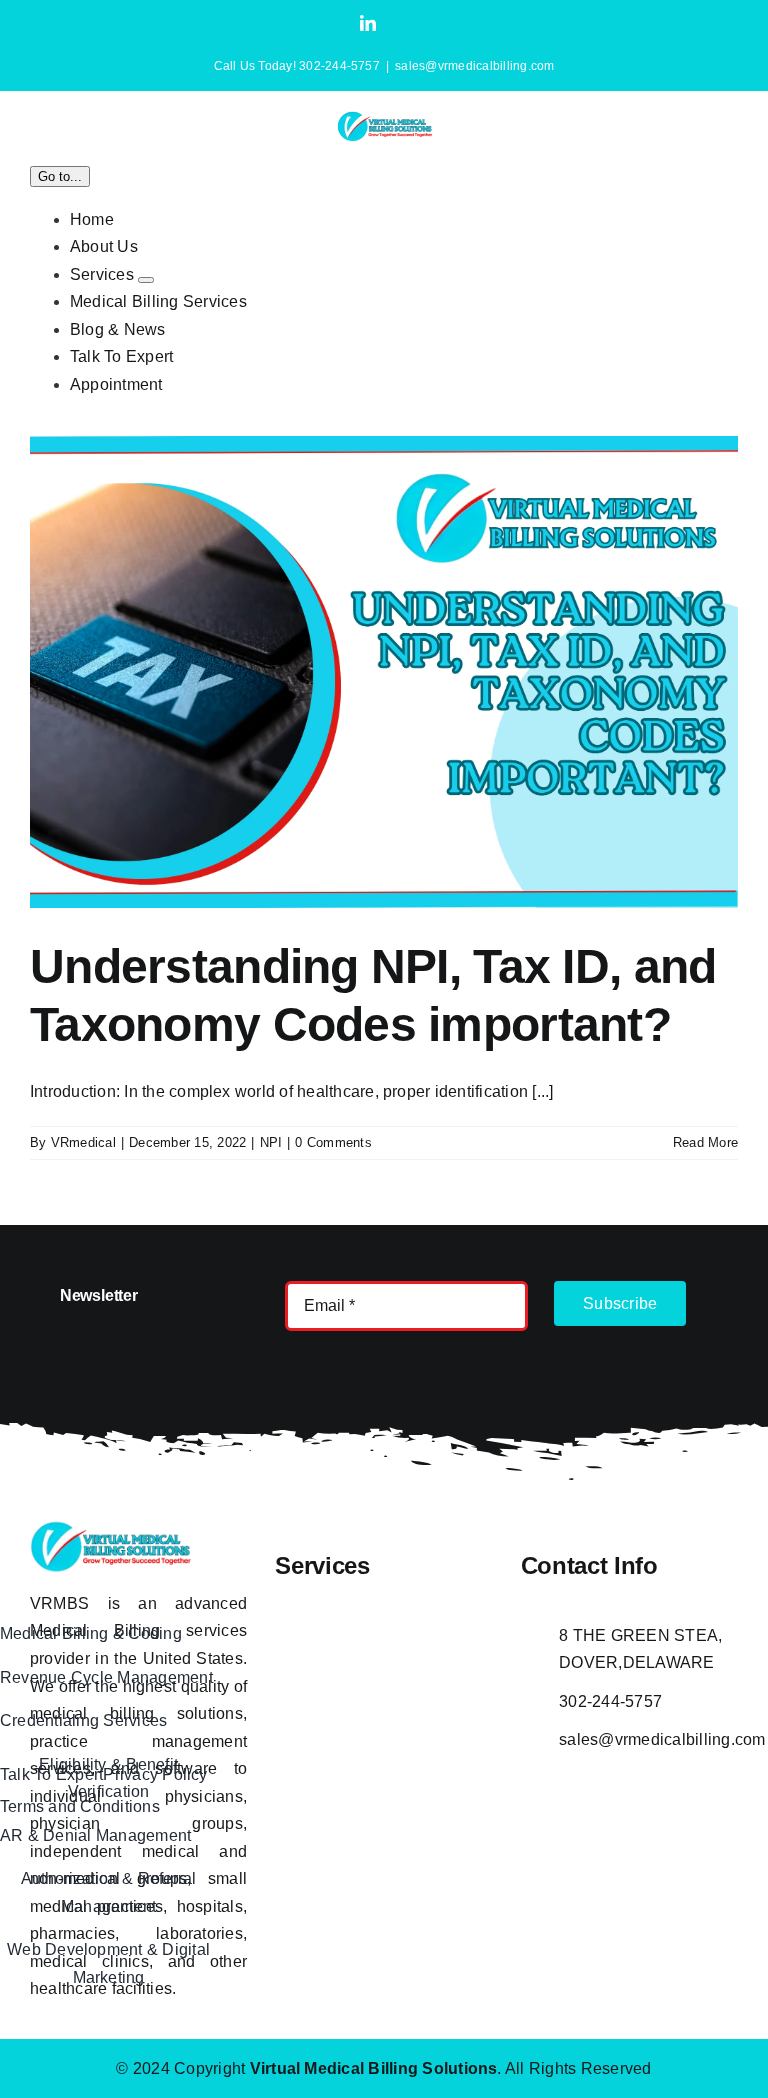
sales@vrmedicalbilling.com (474, 66)
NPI (271, 1142)
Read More (705, 1142)
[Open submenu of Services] (146, 280)
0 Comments (333, 1142)
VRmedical (83, 1142)
